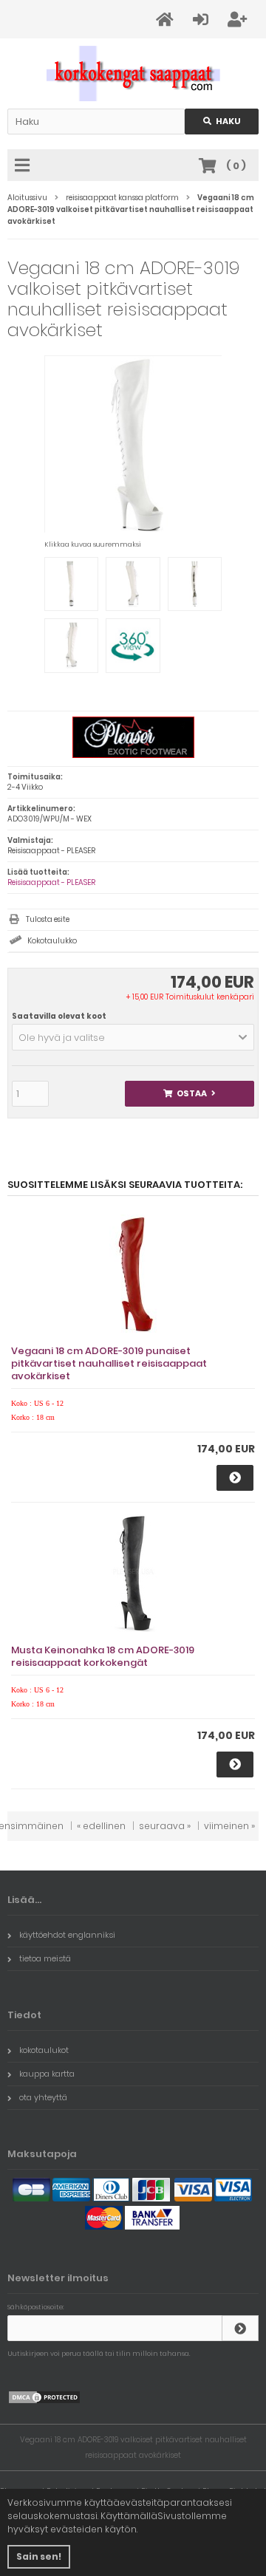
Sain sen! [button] (39, 2556)
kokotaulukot (44, 2050)
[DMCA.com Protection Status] (44, 2401)
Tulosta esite (48, 919)
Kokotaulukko (52, 941)
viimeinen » (229, 1826)
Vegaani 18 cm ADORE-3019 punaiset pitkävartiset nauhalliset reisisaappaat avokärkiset (109, 1363)
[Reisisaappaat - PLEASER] (133, 755)
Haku (222, 122)
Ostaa (190, 1094)
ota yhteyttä (43, 2097)
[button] (133, 1037)
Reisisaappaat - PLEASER (51, 882)
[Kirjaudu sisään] (240, 2328)
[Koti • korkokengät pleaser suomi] (133, 74)
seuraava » (165, 1826)
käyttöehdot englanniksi (67, 1935)
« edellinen (101, 1826)
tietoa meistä (45, 1958)
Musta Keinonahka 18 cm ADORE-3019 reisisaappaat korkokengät (103, 1656)
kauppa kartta (47, 2074)
